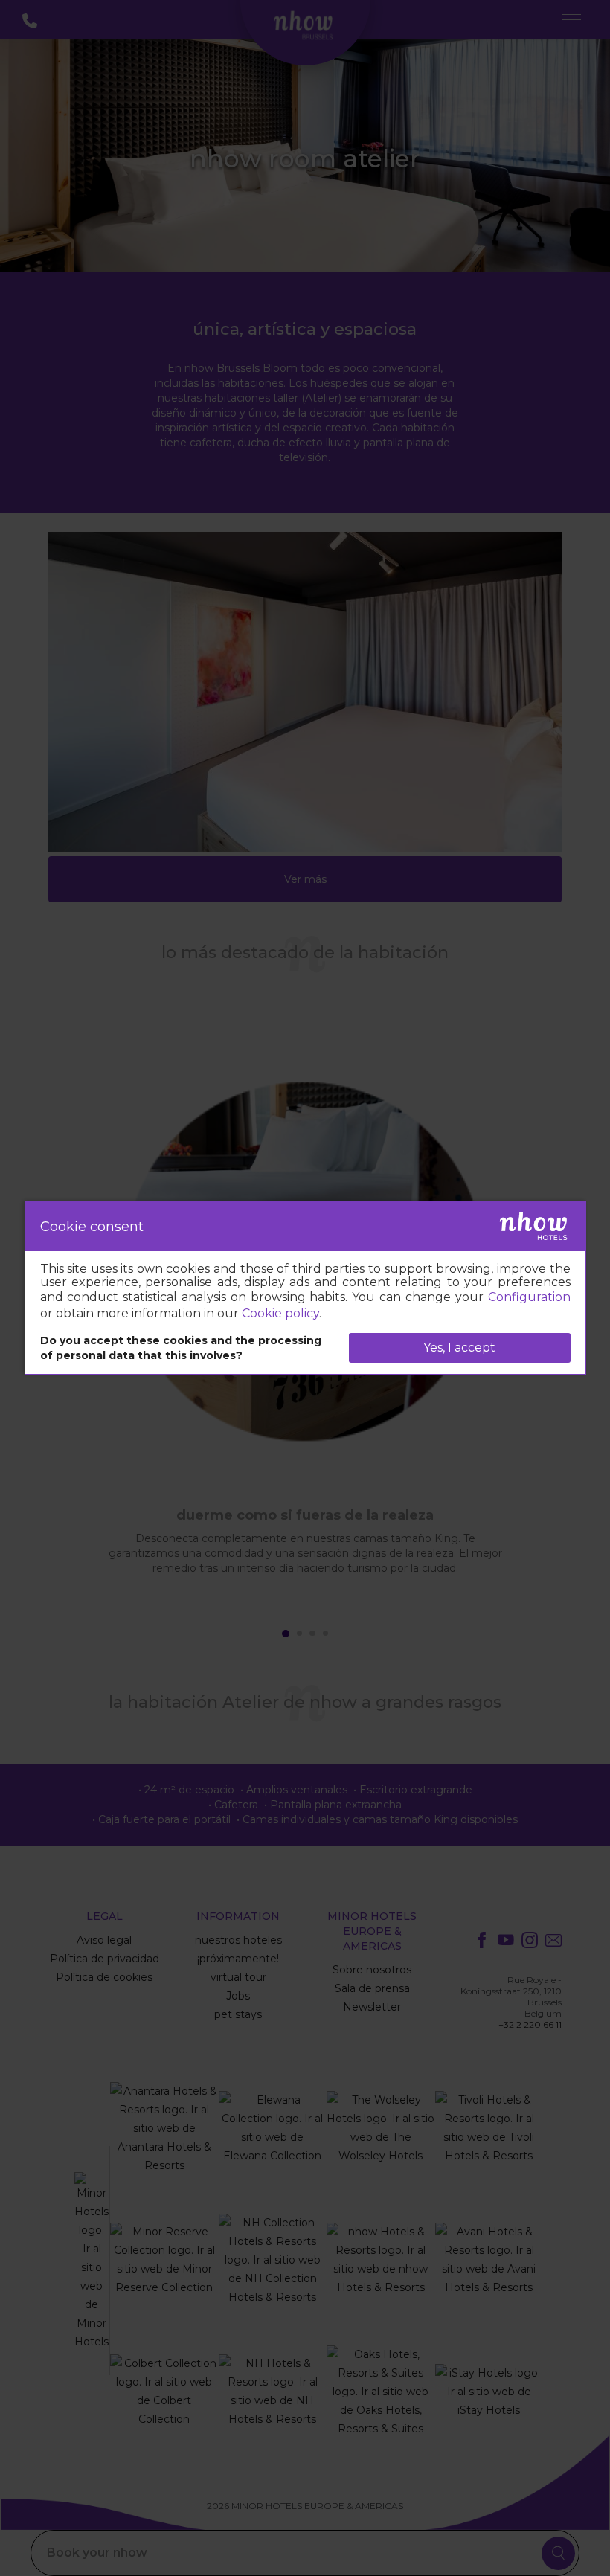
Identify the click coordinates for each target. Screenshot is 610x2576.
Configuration (529, 1297)
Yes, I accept (459, 1348)
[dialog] (305, 1288)
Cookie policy (280, 1313)
